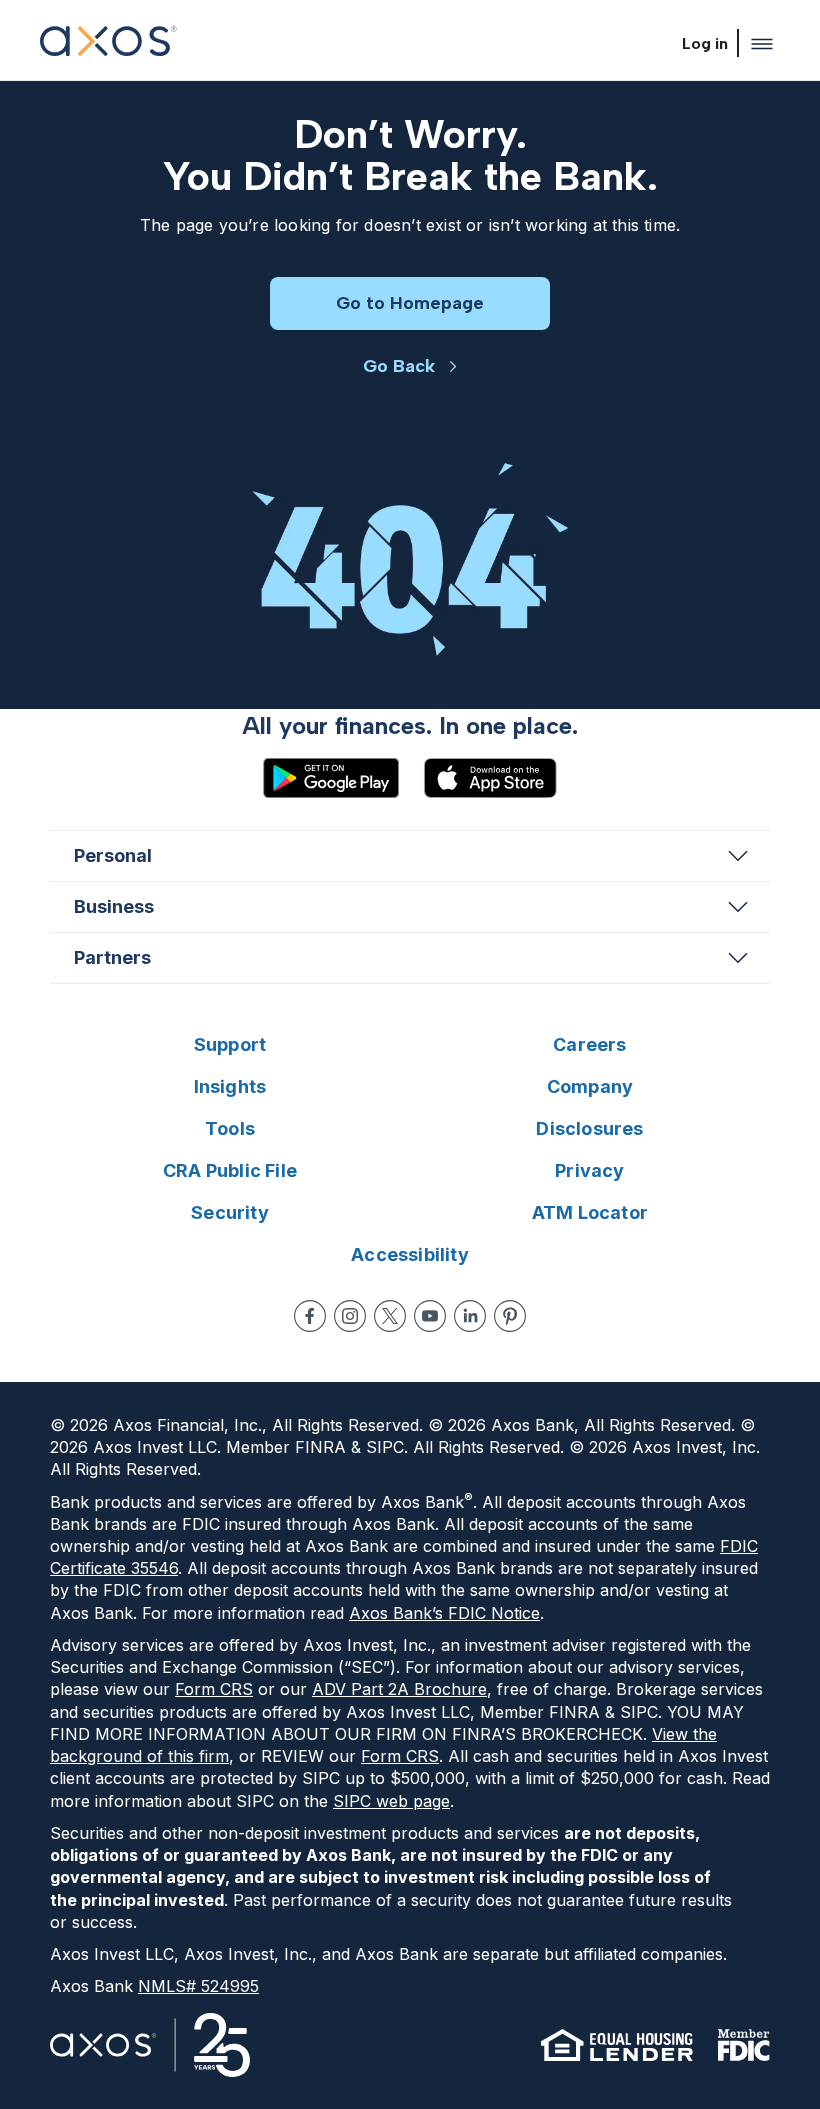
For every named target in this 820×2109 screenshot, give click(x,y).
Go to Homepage (410, 303)
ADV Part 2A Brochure (399, 1689)
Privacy (589, 1170)
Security (230, 1212)
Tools (230, 1128)
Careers (589, 1044)
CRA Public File (230, 1170)
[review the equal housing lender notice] (617, 2045)
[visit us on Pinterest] (510, 1316)
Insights (230, 1086)
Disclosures (589, 1128)
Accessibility (410, 1254)
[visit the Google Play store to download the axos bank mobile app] (331, 778)
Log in (705, 43)
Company (590, 1086)
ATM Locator (590, 1212)
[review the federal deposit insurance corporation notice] (743, 2045)
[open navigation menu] (762, 44)
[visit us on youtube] (430, 1316)
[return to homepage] (108, 43)
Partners (112, 957)
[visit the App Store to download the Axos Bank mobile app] (490, 778)
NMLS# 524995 (198, 1986)
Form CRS (214, 1689)
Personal (113, 855)
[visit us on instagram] (350, 1316)
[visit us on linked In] (470, 1316)
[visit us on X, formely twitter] (390, 1316)
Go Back (399, 366)
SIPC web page (391, 1801)
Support (230, 1044)
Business (114, 906)
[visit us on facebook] (310, 1316)
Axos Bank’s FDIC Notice (444, 1613)
